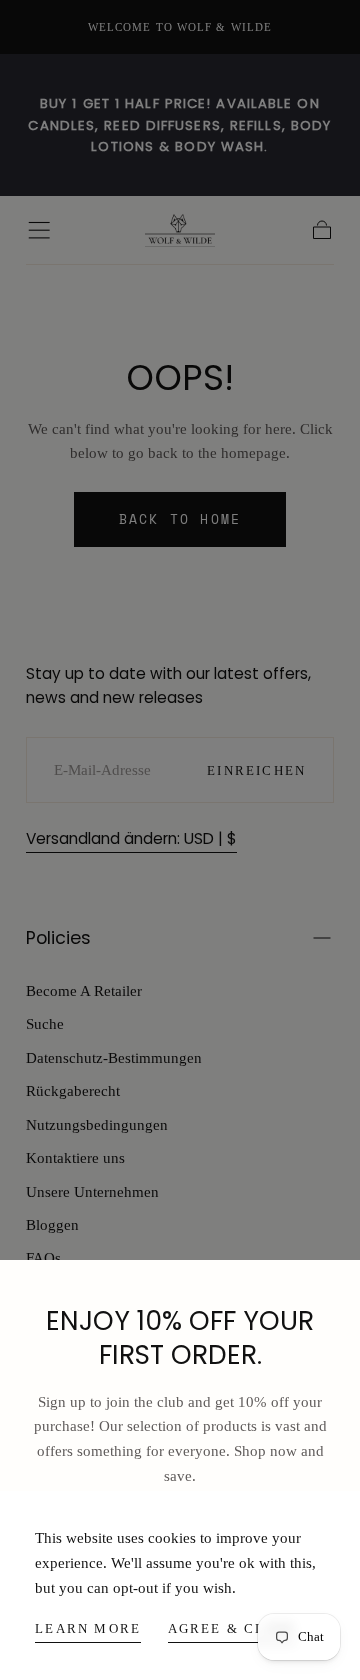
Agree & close (232, 1628)
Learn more (88, 1628)
